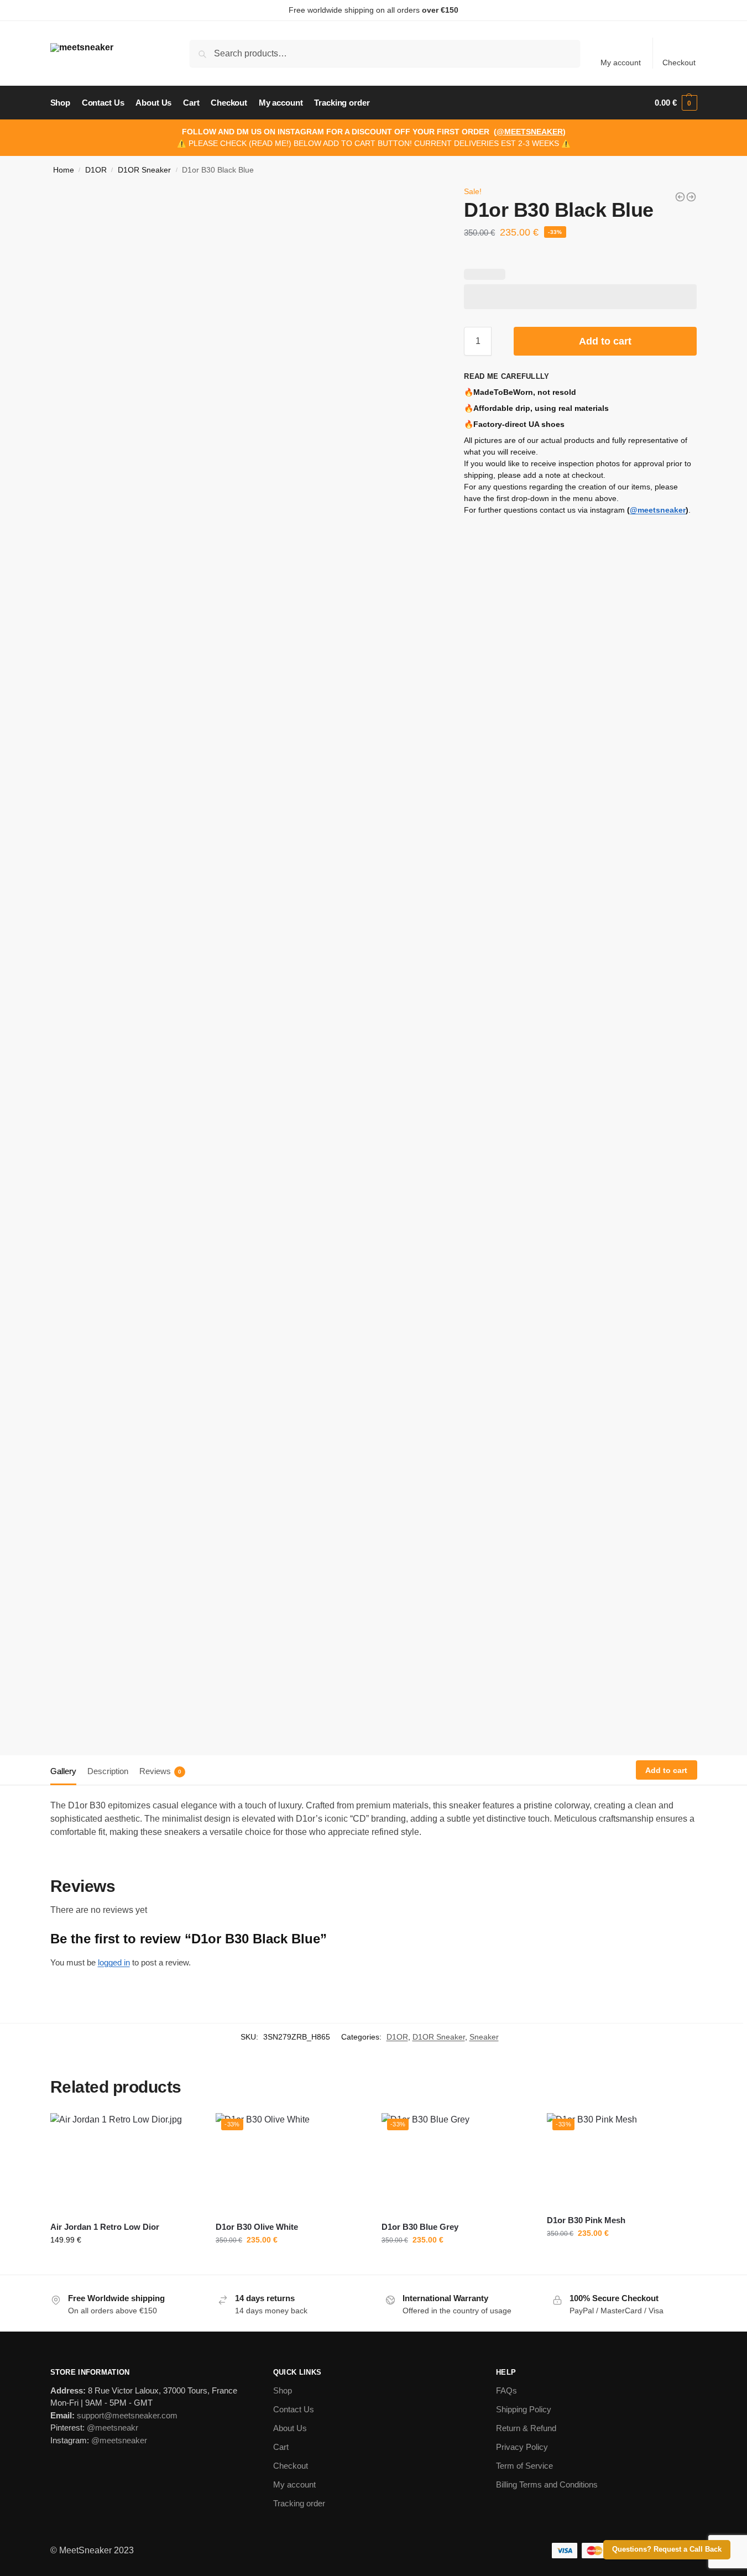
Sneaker (484, 2037)
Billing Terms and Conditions (547, 2484)
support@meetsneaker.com (127, 2415)
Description (108, 1771)
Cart (281, 2447)
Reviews (160, 1771)
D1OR (96, 170)
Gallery (63, 1771)
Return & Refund (526, 2428)
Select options (125, 2264)
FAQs (506, 2390)
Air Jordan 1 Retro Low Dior (105, 2227)
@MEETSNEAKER (530, 132)
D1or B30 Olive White (257, 2227)
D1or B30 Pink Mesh (586, 2220)
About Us (290, 2428)
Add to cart (605, 341)
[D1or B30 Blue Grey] (680, 197)
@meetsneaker (658, 510)
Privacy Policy (522, 2447)
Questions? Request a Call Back (667, 2549)
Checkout (679, 62)
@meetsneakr (113, 2428)
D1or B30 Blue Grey (420, 2227)
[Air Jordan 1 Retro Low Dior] (125, 2163)
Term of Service (524, 2466)
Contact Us (294, 2409)
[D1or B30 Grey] (691, 197)
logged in (114, 1962)
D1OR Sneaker (144, 170)
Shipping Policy (524, 2409)
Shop (283, 2390)
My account (621, 62)
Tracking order (299, 2503)
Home (64, 170)
